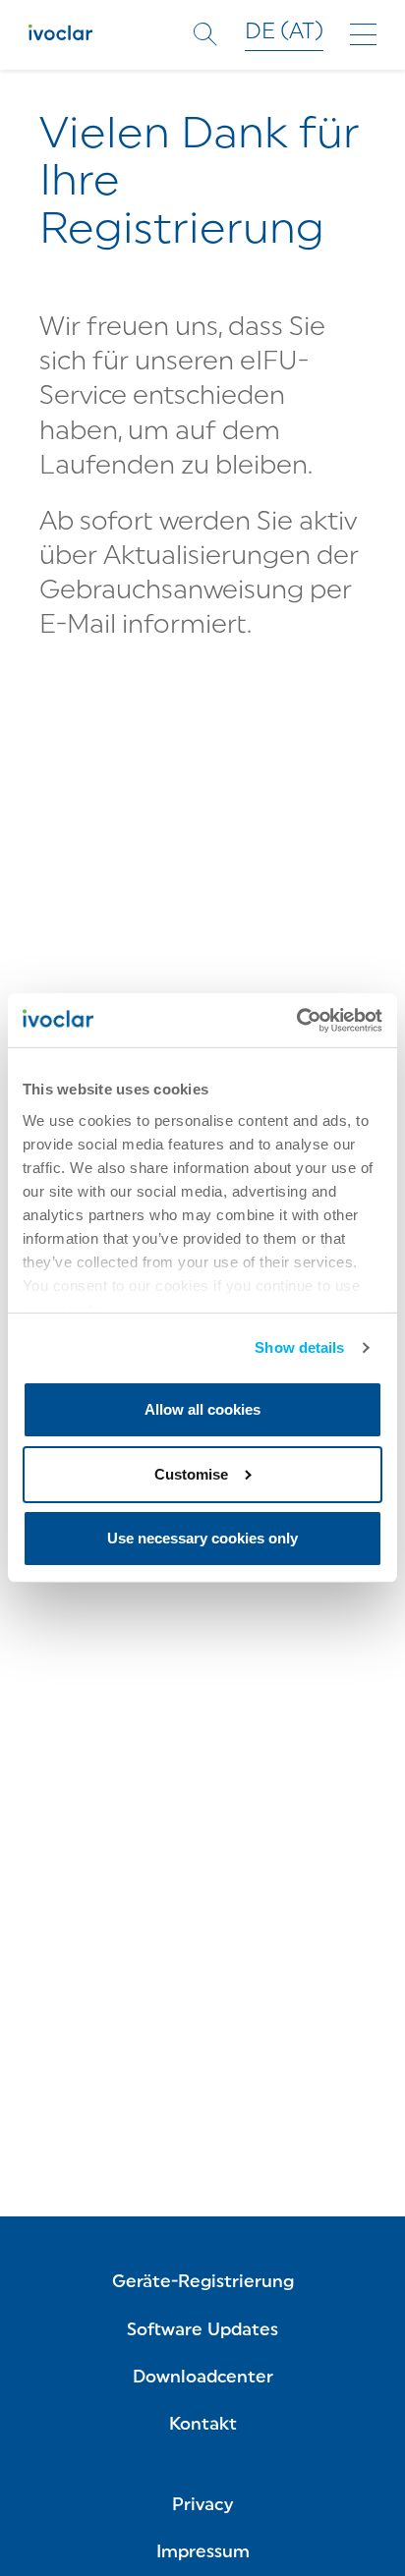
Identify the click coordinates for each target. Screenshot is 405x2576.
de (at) (284, 33)
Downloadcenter (203, 2378)
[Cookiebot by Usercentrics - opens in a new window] (296, 1020)
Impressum (203, 2553)
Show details (299, 1347)
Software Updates (202, 2331)
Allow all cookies (202, 1409)
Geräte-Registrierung (203, 2283)
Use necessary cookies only (202, 1538)
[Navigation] (363, 34)
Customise (191, 1474)
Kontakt (203, 2425)
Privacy (202, 2506)
